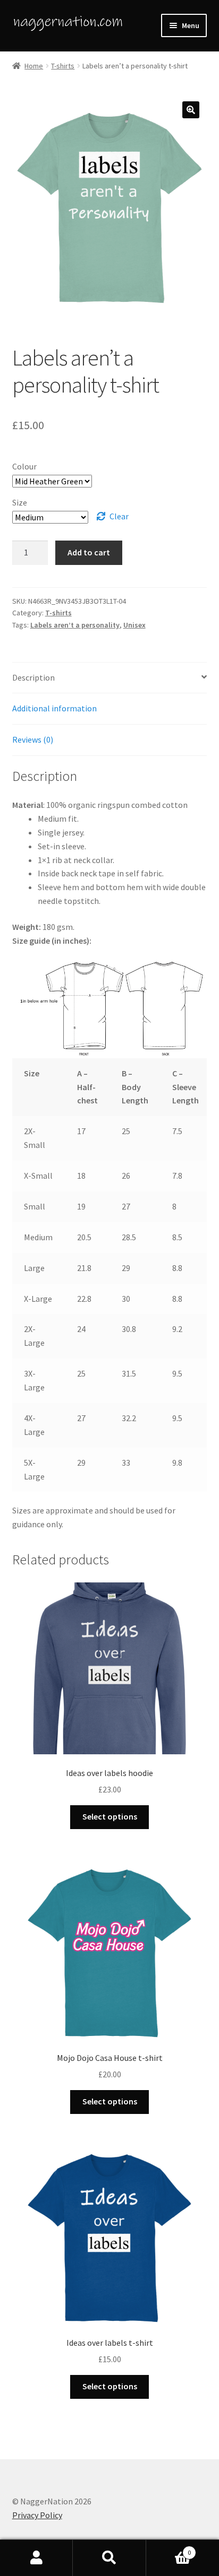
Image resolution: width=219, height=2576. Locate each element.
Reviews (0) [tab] (33, 739)
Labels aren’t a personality (75, 625)
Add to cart (89, 552)
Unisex (134, 625)
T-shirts (63, 66)
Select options (110, 1816)
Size (20, 502)
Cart (169, 2549)
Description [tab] (33, 677)
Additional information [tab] (54, 708)
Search (109, 2558)
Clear (119, 516)
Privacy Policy (37, 2515)
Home (34, 66)
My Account (36, 2558)
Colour (24, 466)
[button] (191, 110)
